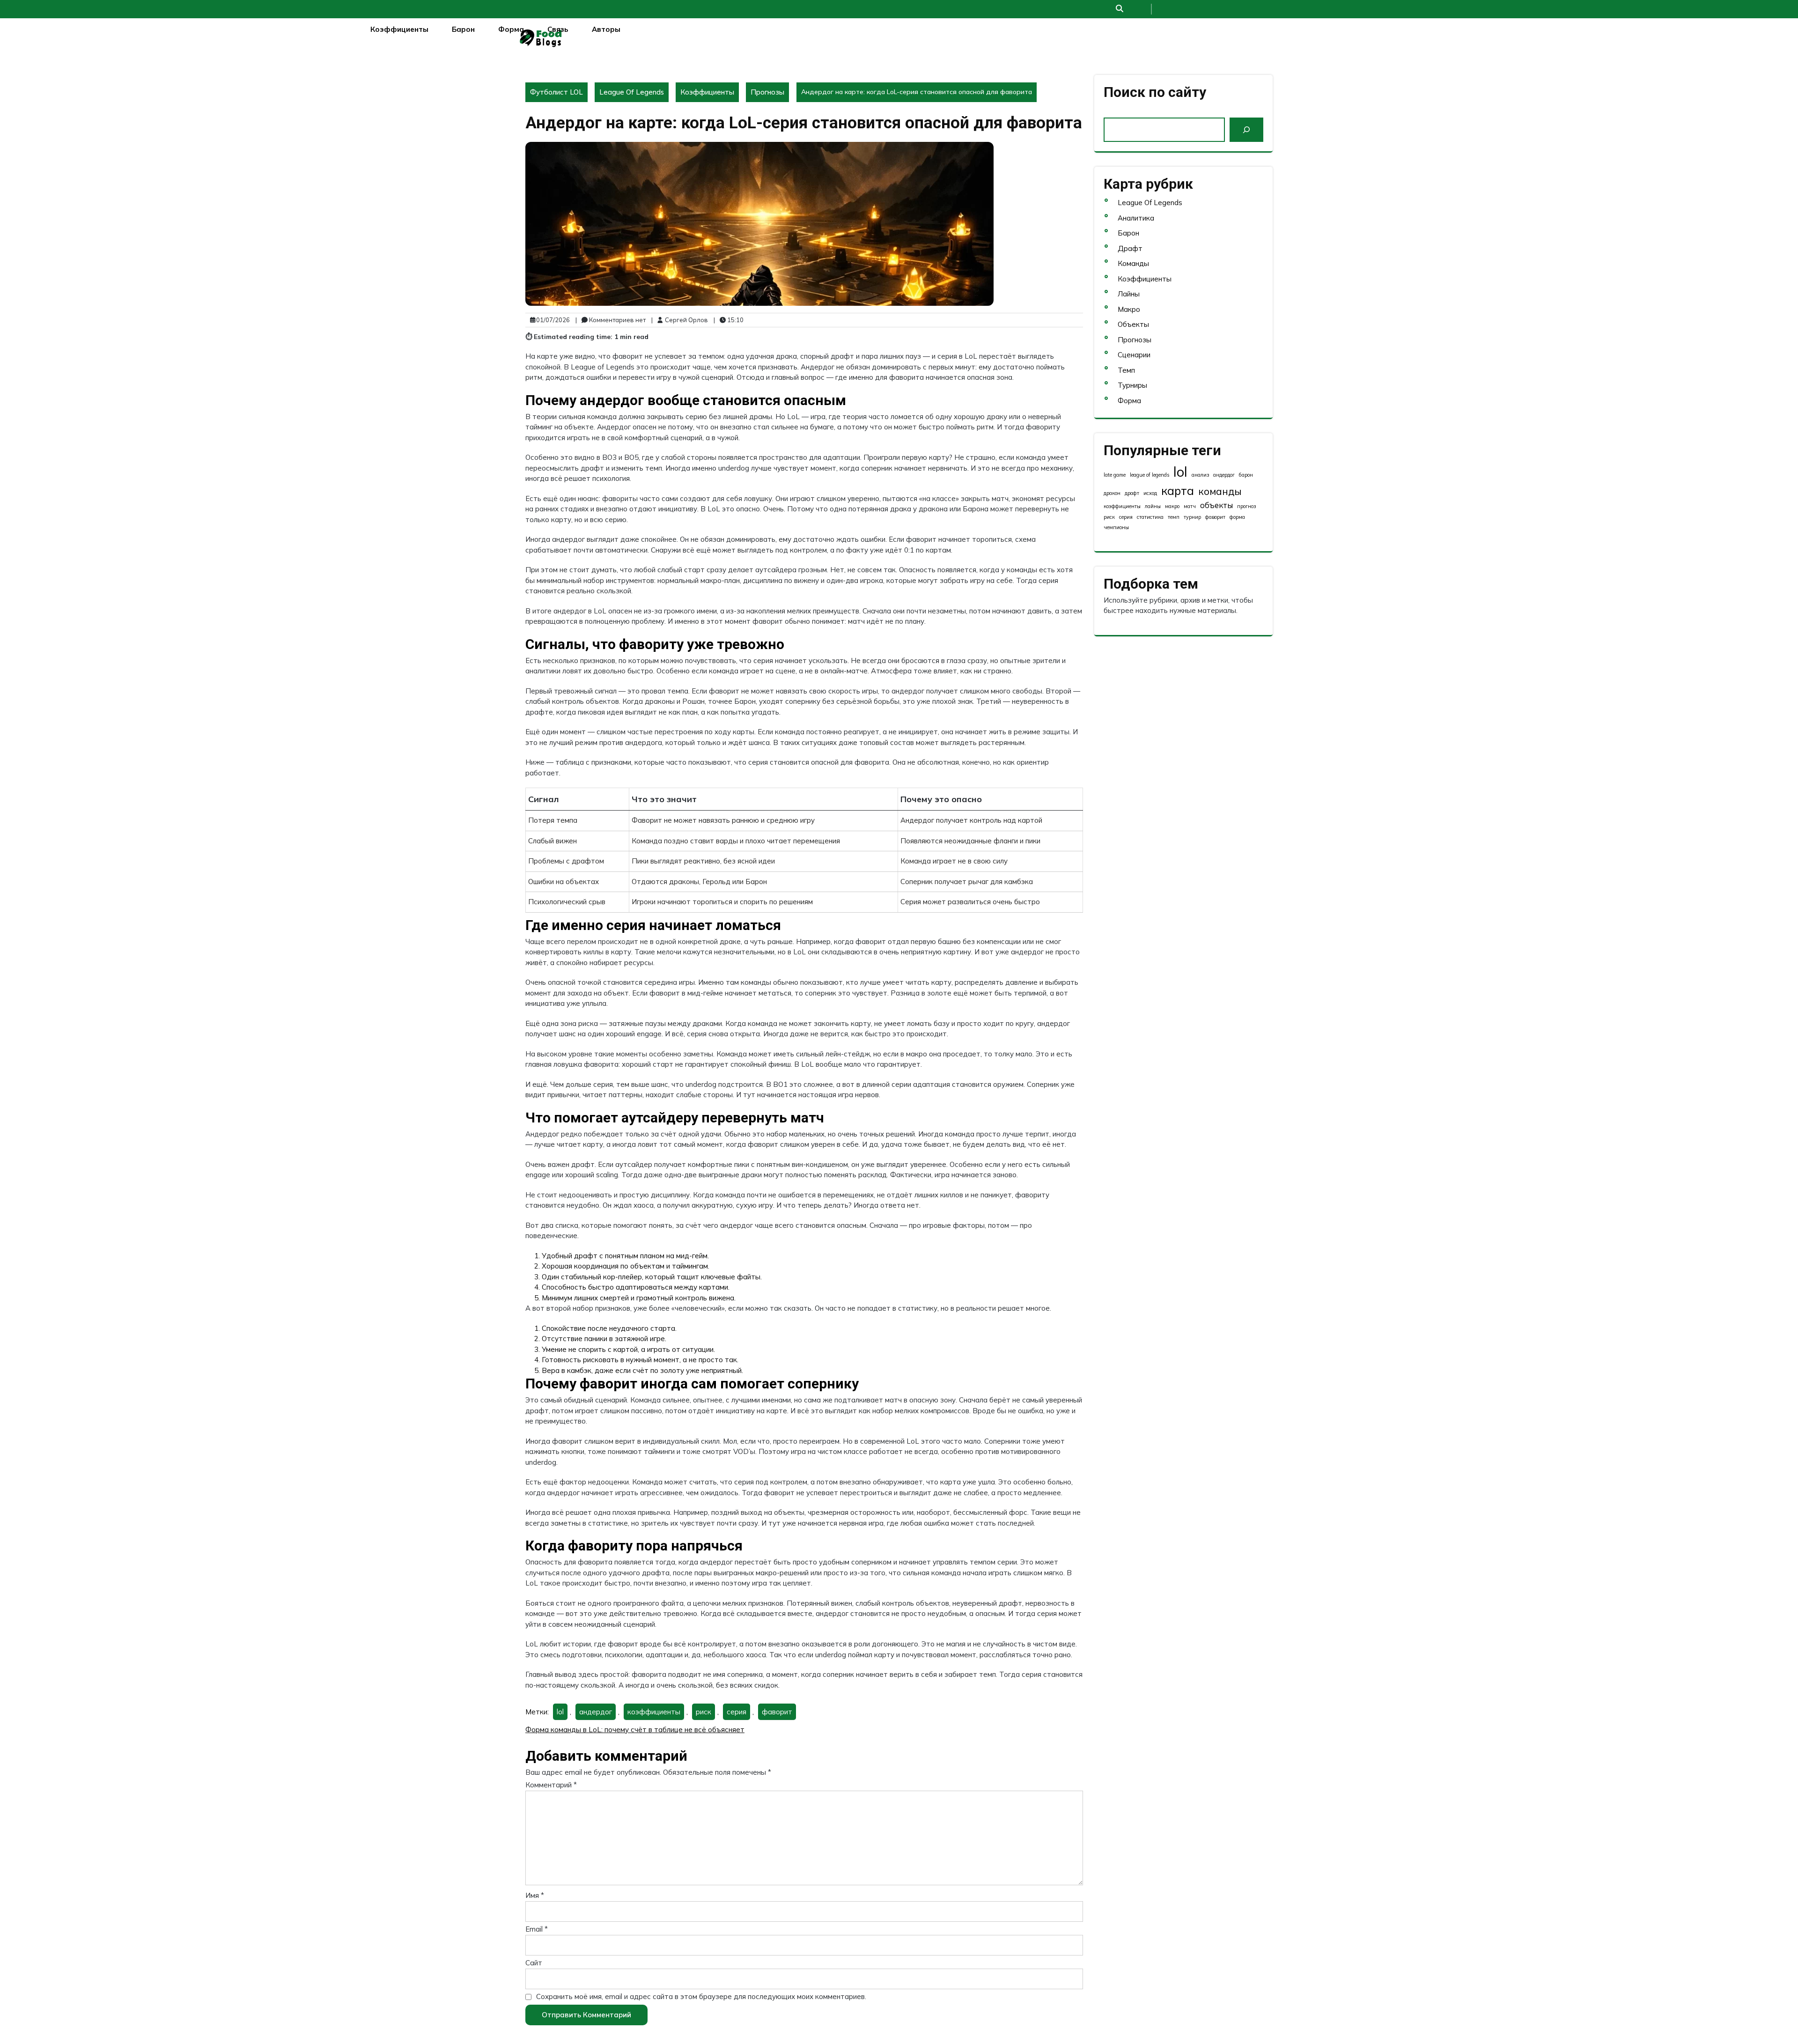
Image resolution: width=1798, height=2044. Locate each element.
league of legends (1150, 475)
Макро (1129, 309)
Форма (511, 29)
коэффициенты (654, 1712)
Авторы (606, 29)
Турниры (1132, 385)
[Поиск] (1246, 130)
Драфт (1130, 248)
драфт (1132, 493)
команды (1220, 491)
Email (537, 1929)
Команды (1133, 263)
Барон (463, 29)
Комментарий (551, 1785)
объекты (1216, 505)
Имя (535, 1895)
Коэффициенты (399, 29)
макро (1172, 506)
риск (704, 1712)
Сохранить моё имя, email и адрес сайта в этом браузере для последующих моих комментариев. (701, 1996)
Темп (1126, 370)
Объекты (1133, 324)
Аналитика (1136, 218)
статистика (1150, 517)
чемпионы (1116, 527)
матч (1190, 506)
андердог (596, 1712)
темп (1174, 517)
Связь (558, 29)
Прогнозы (767, 92)
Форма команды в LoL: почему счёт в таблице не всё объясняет (635, 1730)
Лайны (1129, 294)
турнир (1192, 517)
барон (1246, 475)
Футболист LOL (556, 92)
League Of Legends (632, 92)
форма (1237, 517)
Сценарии (1134, 355)
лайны (1153, 506)
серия (737, 1712)
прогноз (1246, 506)
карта (1178, 491)
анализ (1200, 475)
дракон (1112, 493)
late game (1115, 475)
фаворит (777, 1712)
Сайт (534, 1963)
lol (560, 1712)
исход (1150, 493)
